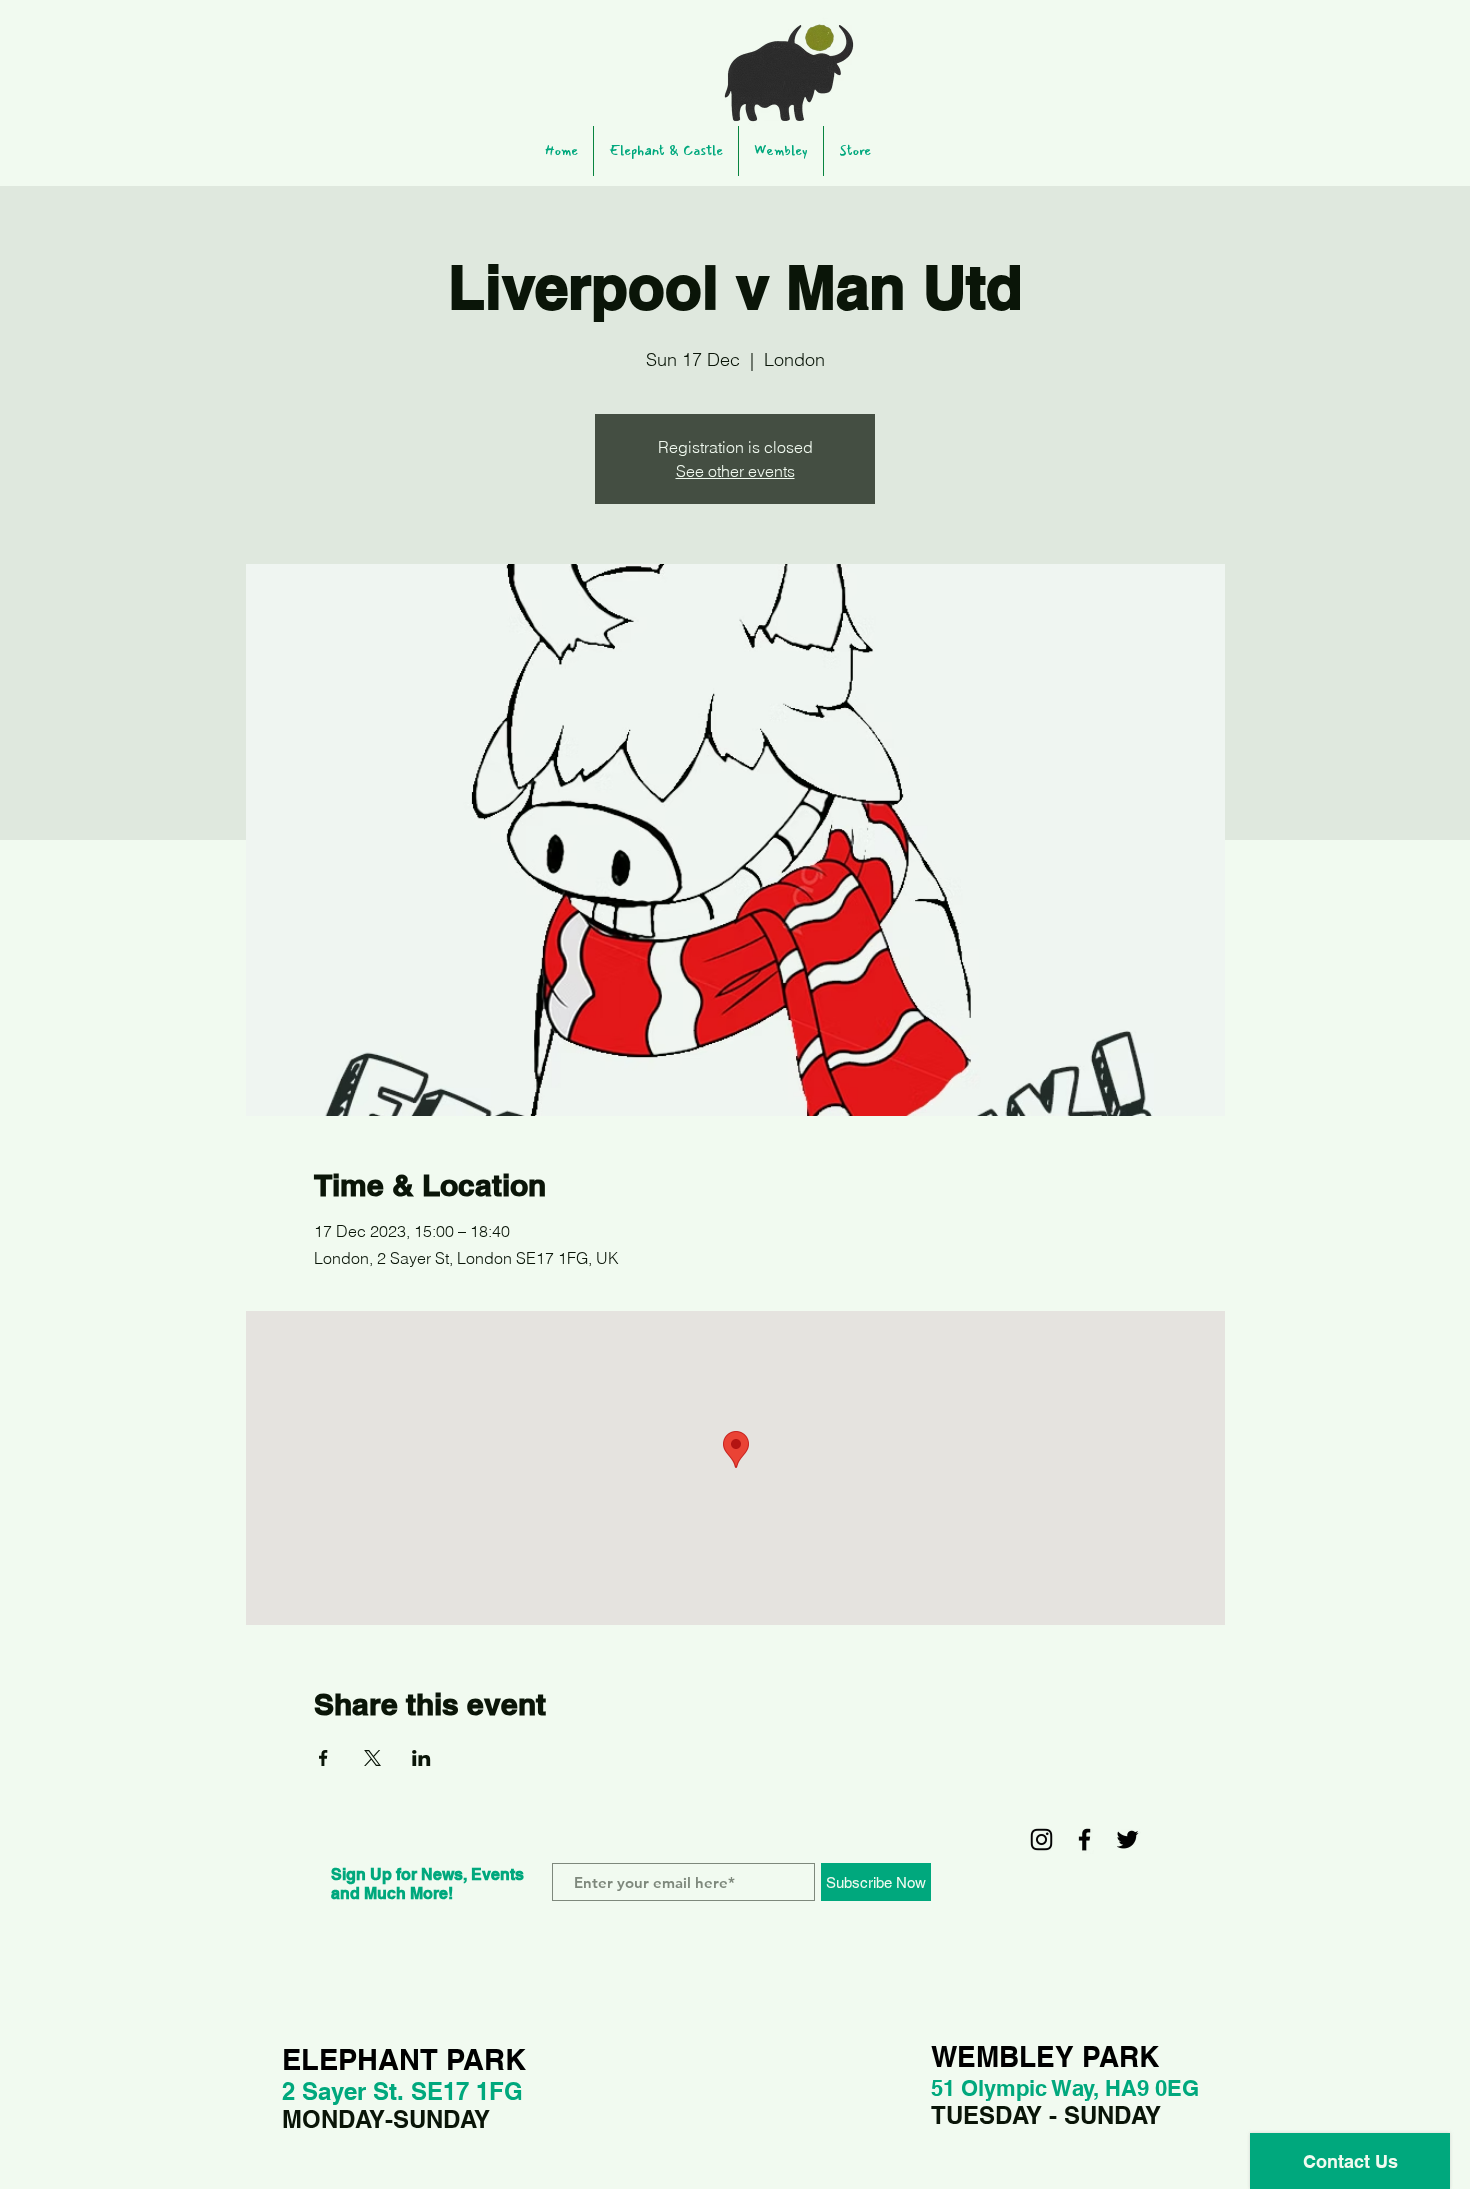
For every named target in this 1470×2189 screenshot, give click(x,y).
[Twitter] (1127, 1839)
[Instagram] (1041, 1839)
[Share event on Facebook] (323, 1758)
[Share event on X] (372, 1758)
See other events (735, 471)
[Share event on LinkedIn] (421, 1758)
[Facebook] (1084, 1839)
